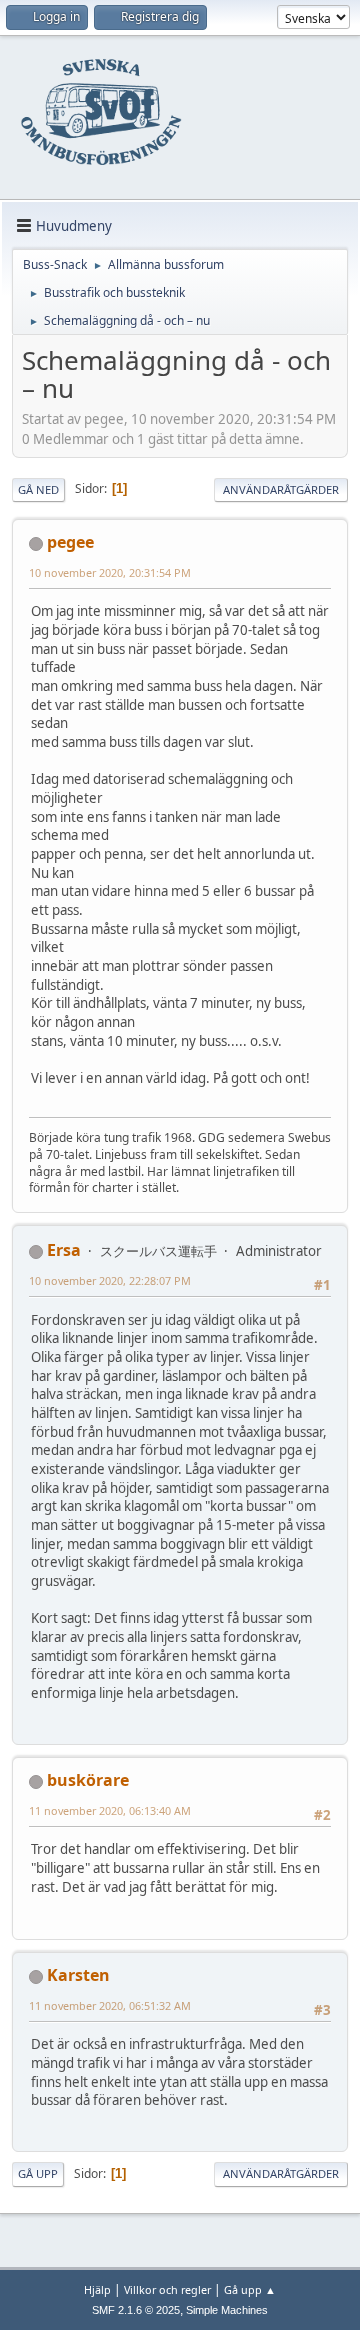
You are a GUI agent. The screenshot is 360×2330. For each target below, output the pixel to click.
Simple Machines (227, 2310)
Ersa (64, 1250)
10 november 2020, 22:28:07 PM (110, 1280)
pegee (70, 542)
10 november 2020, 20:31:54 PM (110, 572)
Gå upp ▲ (250, 2289)
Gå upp (38, 2173)
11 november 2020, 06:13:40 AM (110, 1810)
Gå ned (38, 489)
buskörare (88, 1780)
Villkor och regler (167, 2289)
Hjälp (97, 2289)
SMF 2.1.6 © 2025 (136, 2310)
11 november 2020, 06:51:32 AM (110, 2005)
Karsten (78, 1975)
